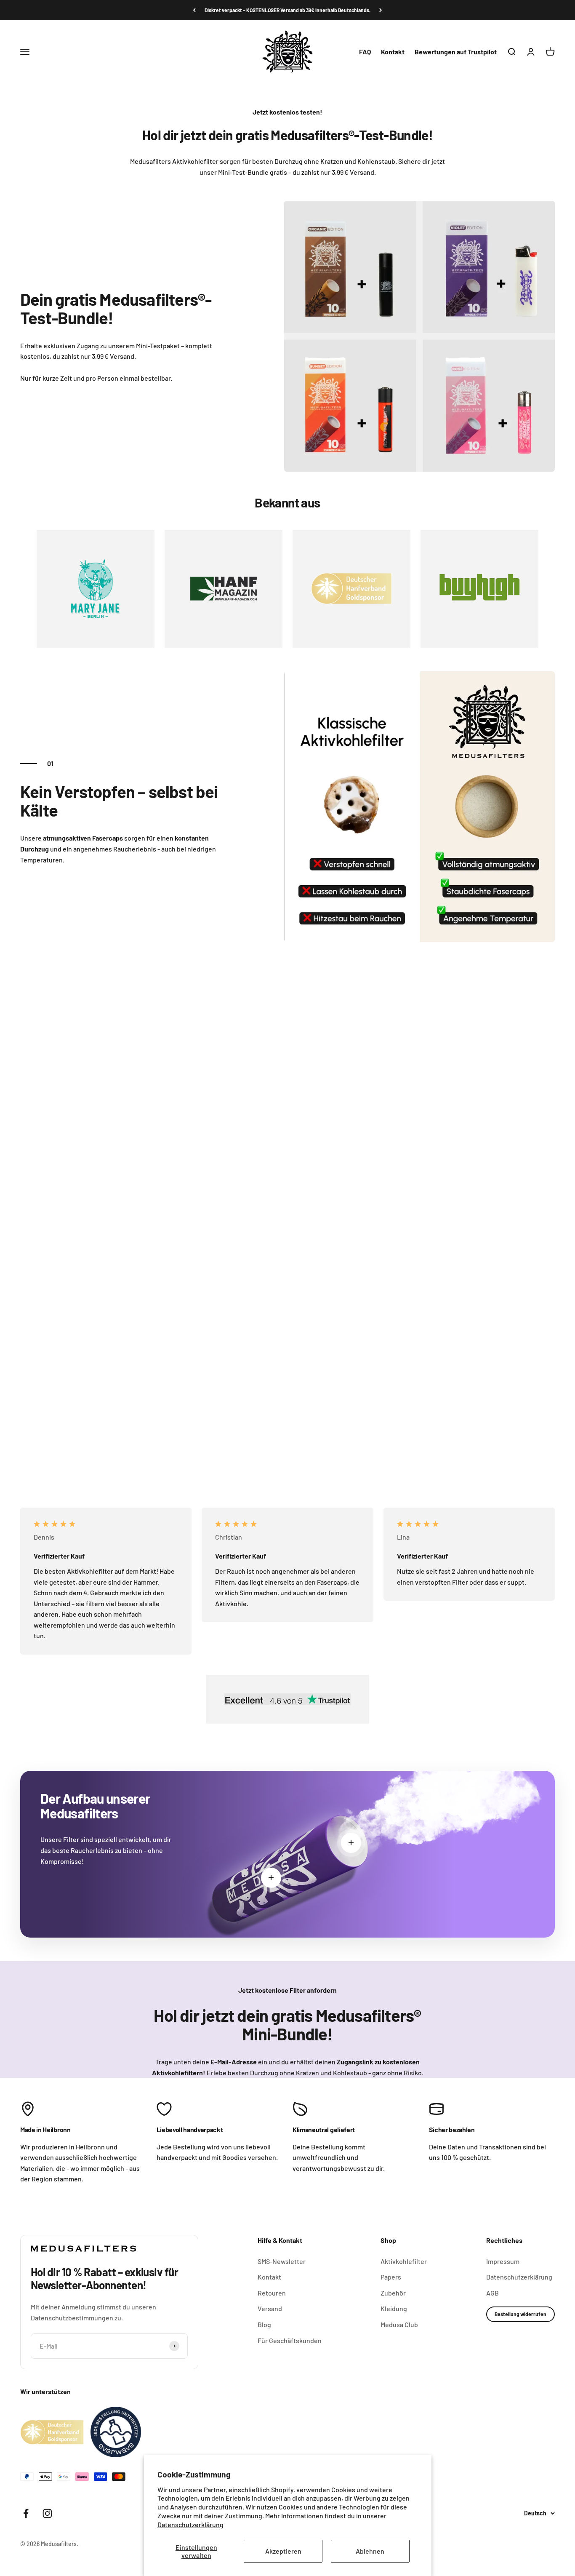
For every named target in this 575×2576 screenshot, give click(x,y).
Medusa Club (399, 2324)
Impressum (503, 2261)
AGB (492, 2293)
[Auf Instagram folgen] (47, 2513)
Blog (264, 2324)
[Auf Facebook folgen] (26, 2513)
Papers (391, 2277)
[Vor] (381, 10)
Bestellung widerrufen (520, 2314)
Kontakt (393, 52)
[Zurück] (194, 10)
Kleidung (394, 2308)
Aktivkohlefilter (404, 2261)
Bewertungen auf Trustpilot (456, 52)
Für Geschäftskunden (290, 2340)
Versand (270, 2308)
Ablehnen (370, 2551)
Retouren (272, 2293)
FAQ (365, 52)
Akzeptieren (283, 2551)
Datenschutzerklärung (190, 2524)
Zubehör (393, 2293)
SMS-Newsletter (282, 2261)
